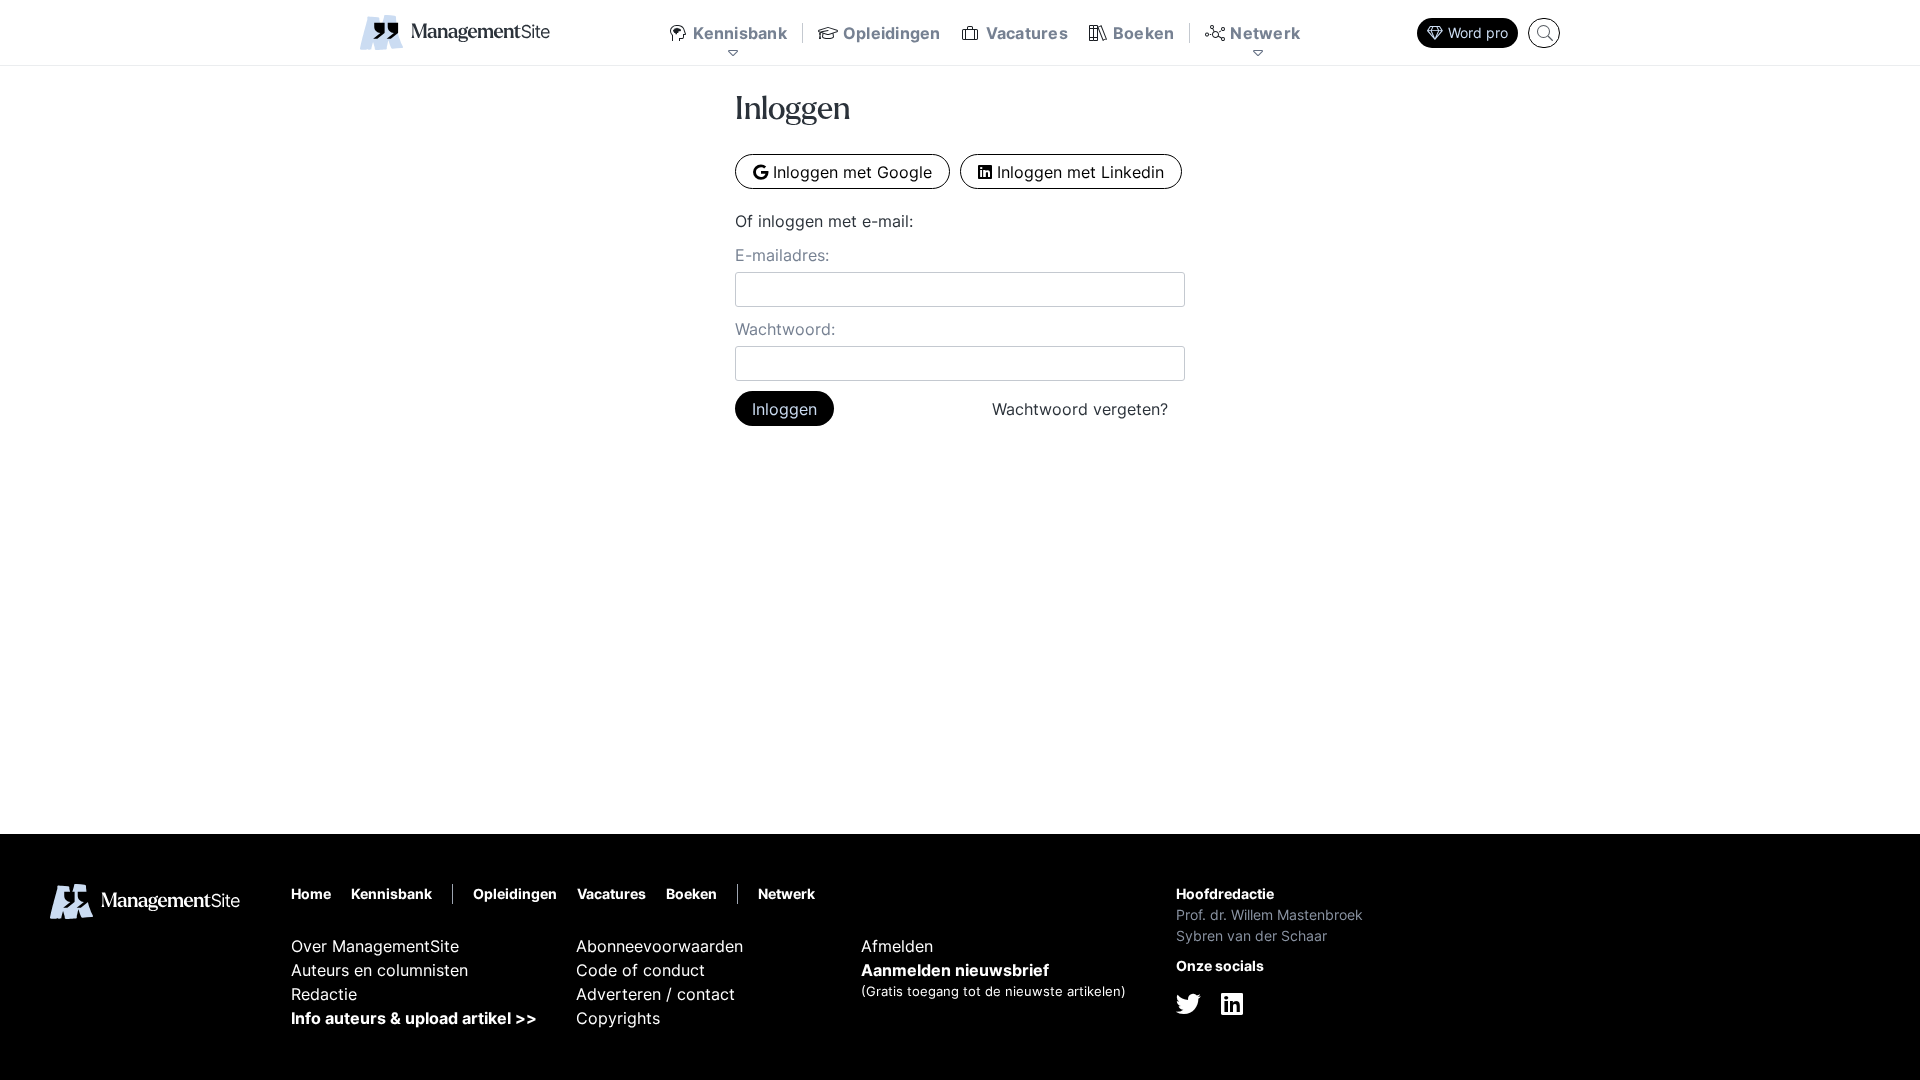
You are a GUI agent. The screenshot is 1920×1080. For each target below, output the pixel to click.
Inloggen (784, 409)
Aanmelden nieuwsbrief (955, 970)
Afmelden (897, 946)
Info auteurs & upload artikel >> (414, 1018)
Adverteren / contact (655, 994)
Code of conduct (640, 970)
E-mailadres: (782, 255)
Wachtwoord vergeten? (1080, 409)
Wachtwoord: (785, 329)
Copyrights (618, 1018)
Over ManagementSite (375, 946)
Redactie (324, 994)
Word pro (1478, 32)
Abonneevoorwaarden (659, 946)
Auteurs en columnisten (379, 970)
